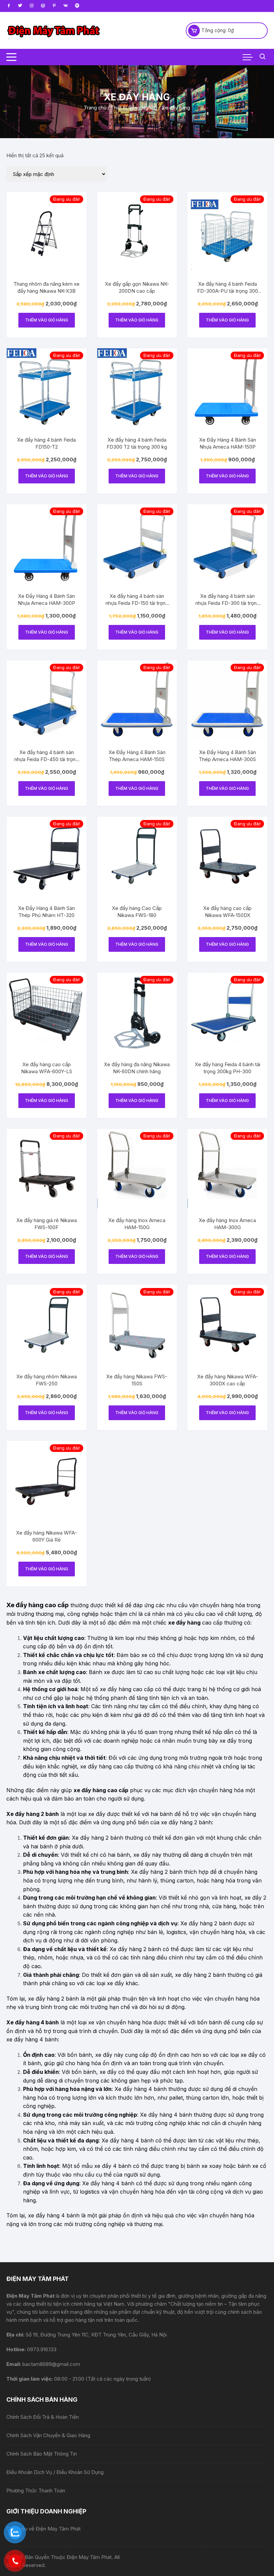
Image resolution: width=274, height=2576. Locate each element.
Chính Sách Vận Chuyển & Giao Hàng (48, 2435)
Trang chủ (95, 108)
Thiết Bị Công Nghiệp (134, 108)
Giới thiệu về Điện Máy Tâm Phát (43, 2529)
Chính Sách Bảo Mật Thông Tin (42, 2454)
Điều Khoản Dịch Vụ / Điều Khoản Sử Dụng (55, 2472)
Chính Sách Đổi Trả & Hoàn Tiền (43, 2417)
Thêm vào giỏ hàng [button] (47, 320)
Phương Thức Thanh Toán (36, 2491)
